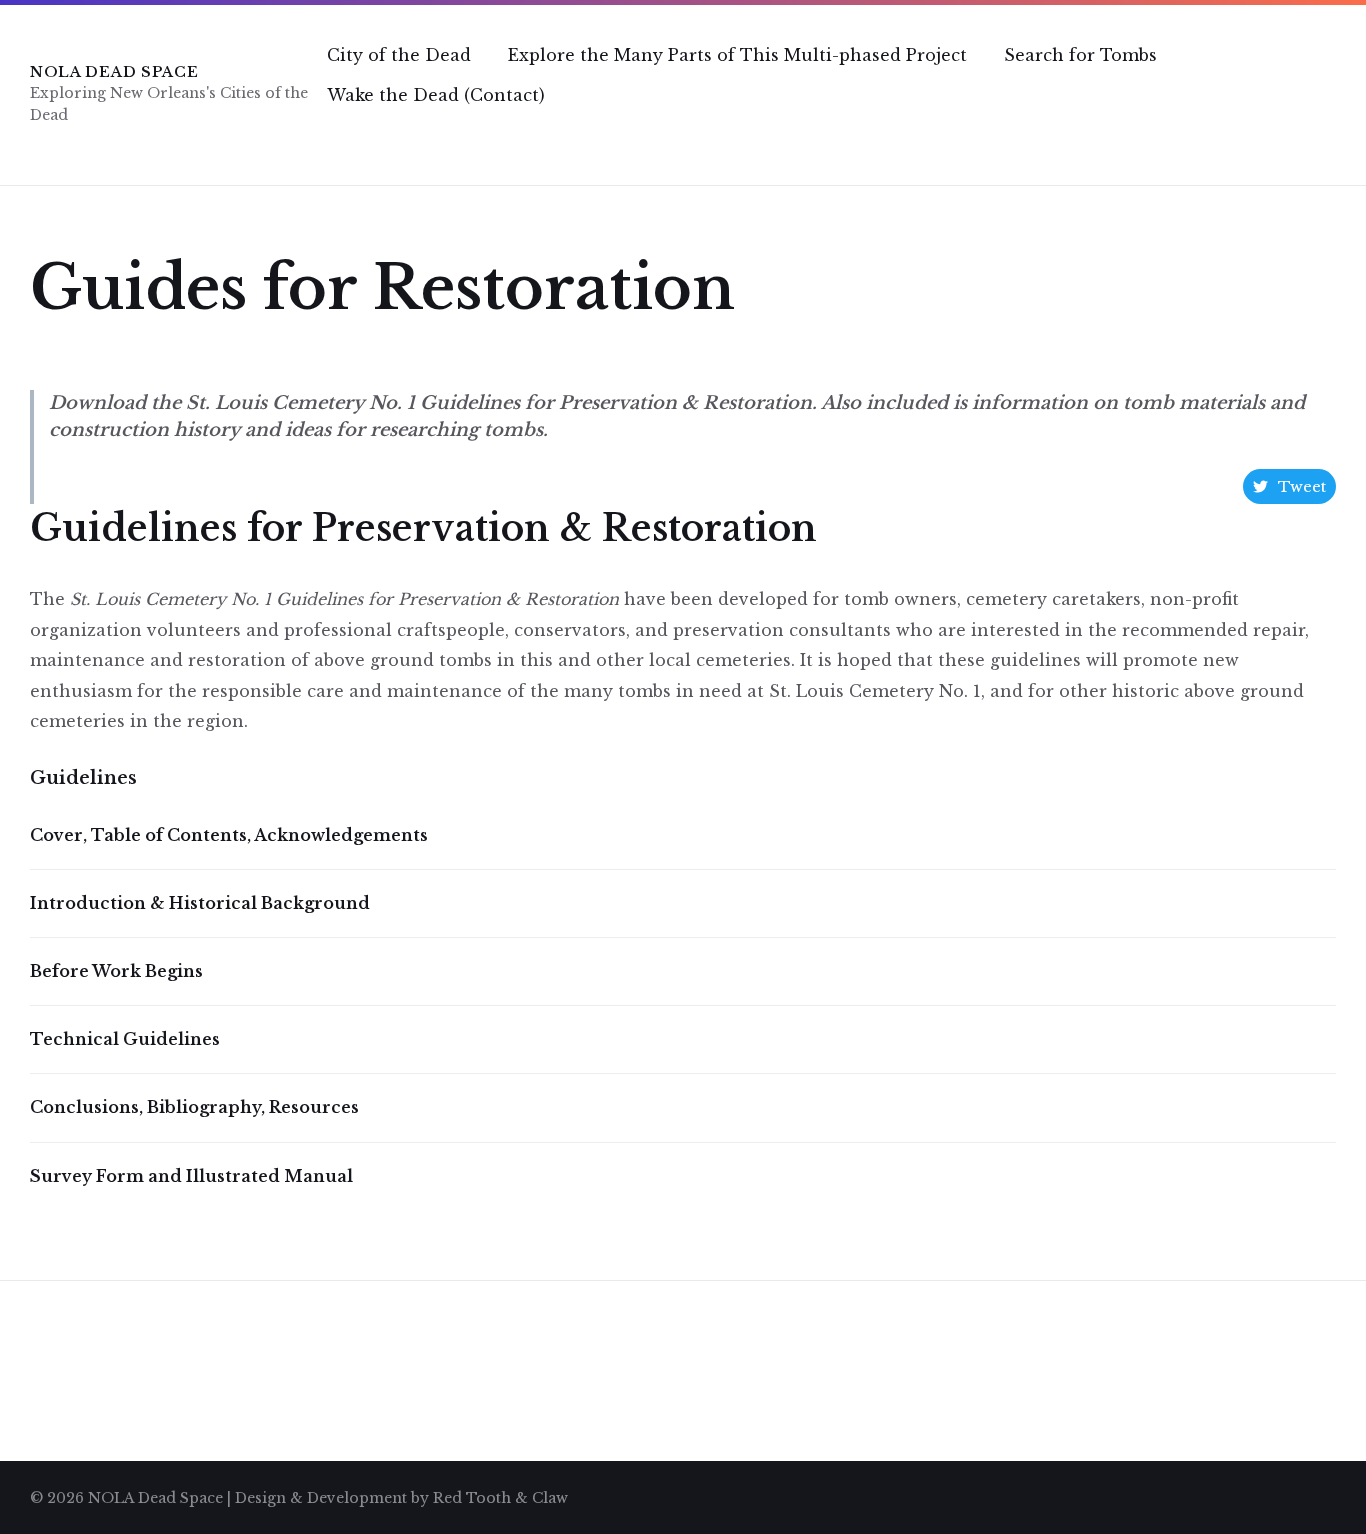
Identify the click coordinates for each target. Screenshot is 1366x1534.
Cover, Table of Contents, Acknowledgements (229, 835)
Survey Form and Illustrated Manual (191, 1176)
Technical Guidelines (125, 1039)
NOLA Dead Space (114, 72)
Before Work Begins (116, 971)
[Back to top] (1321, 1495)
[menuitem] (399, 55)
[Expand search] (1316, 135)
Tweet (1302, 486)
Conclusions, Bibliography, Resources (194, 1107)
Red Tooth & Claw (500, 1498)
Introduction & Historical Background (200, 903)
